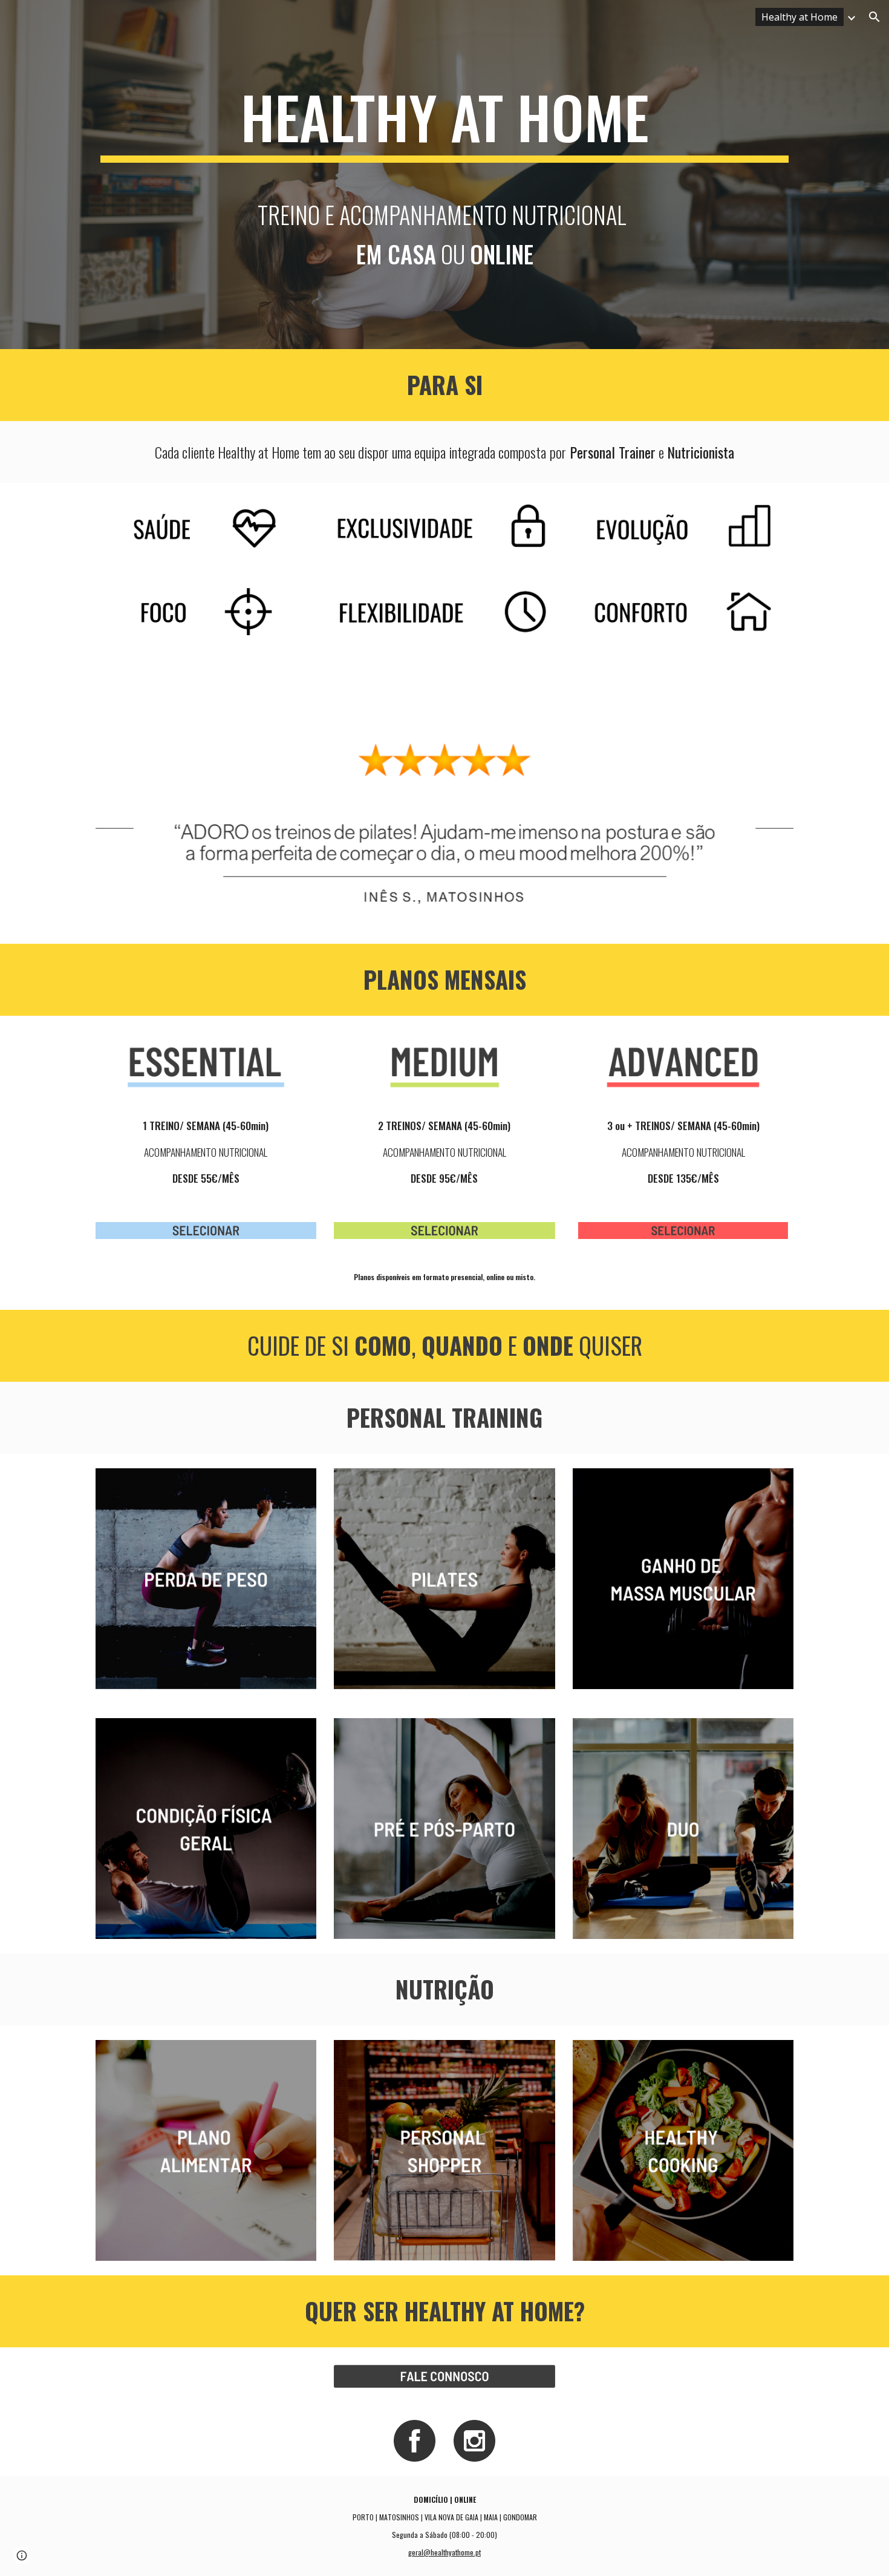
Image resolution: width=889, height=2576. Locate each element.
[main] (444, 122)
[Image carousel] (444, 799)
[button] (874, 17)
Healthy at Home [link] (799, 17)
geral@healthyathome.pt (444, 2552)
